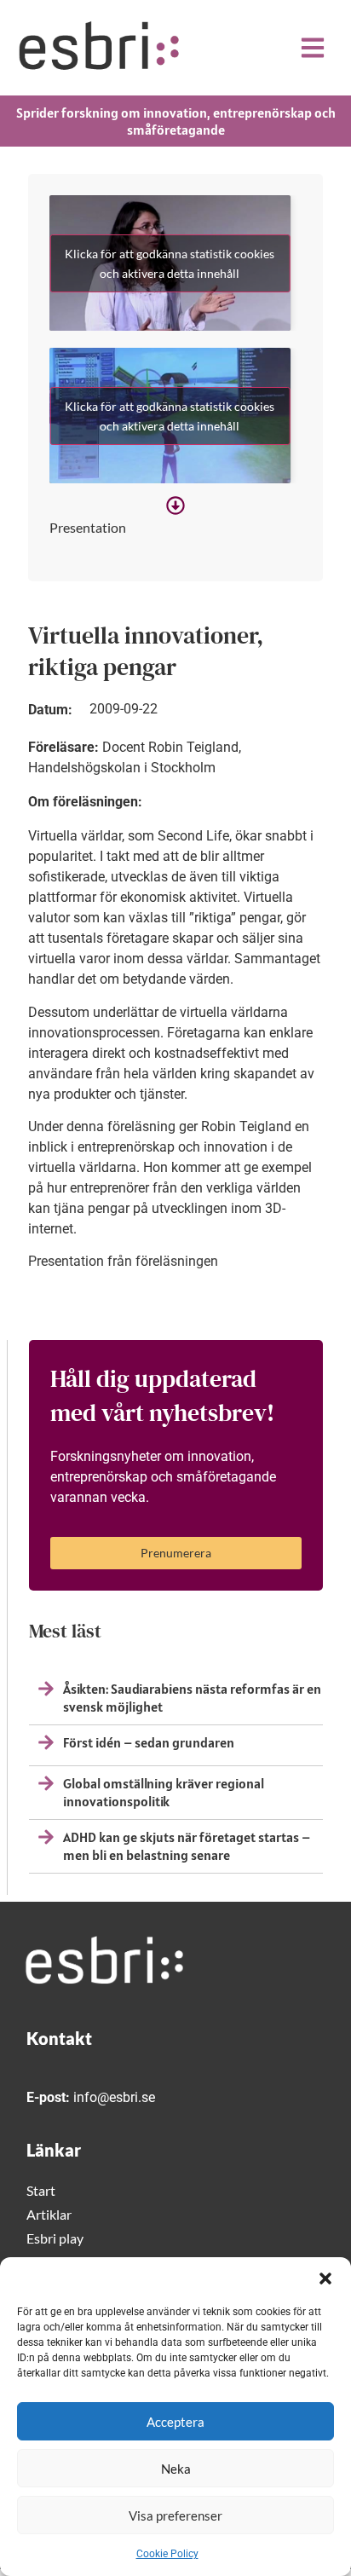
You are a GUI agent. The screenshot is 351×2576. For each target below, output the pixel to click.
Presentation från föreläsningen (123, 1261)
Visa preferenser (175, 2515)
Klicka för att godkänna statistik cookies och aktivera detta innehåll (170, 263)
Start (41, 2190)
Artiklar (49, 2214)
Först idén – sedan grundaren (149, 1742)
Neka (176, 2469)
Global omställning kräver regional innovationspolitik (164, 1792)
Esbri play (55, 2238)
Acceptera (175, 2422)
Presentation (88, 527)
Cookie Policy (167, 2554)
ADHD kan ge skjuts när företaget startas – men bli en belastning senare (187, 1846)
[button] (325, 2279)
